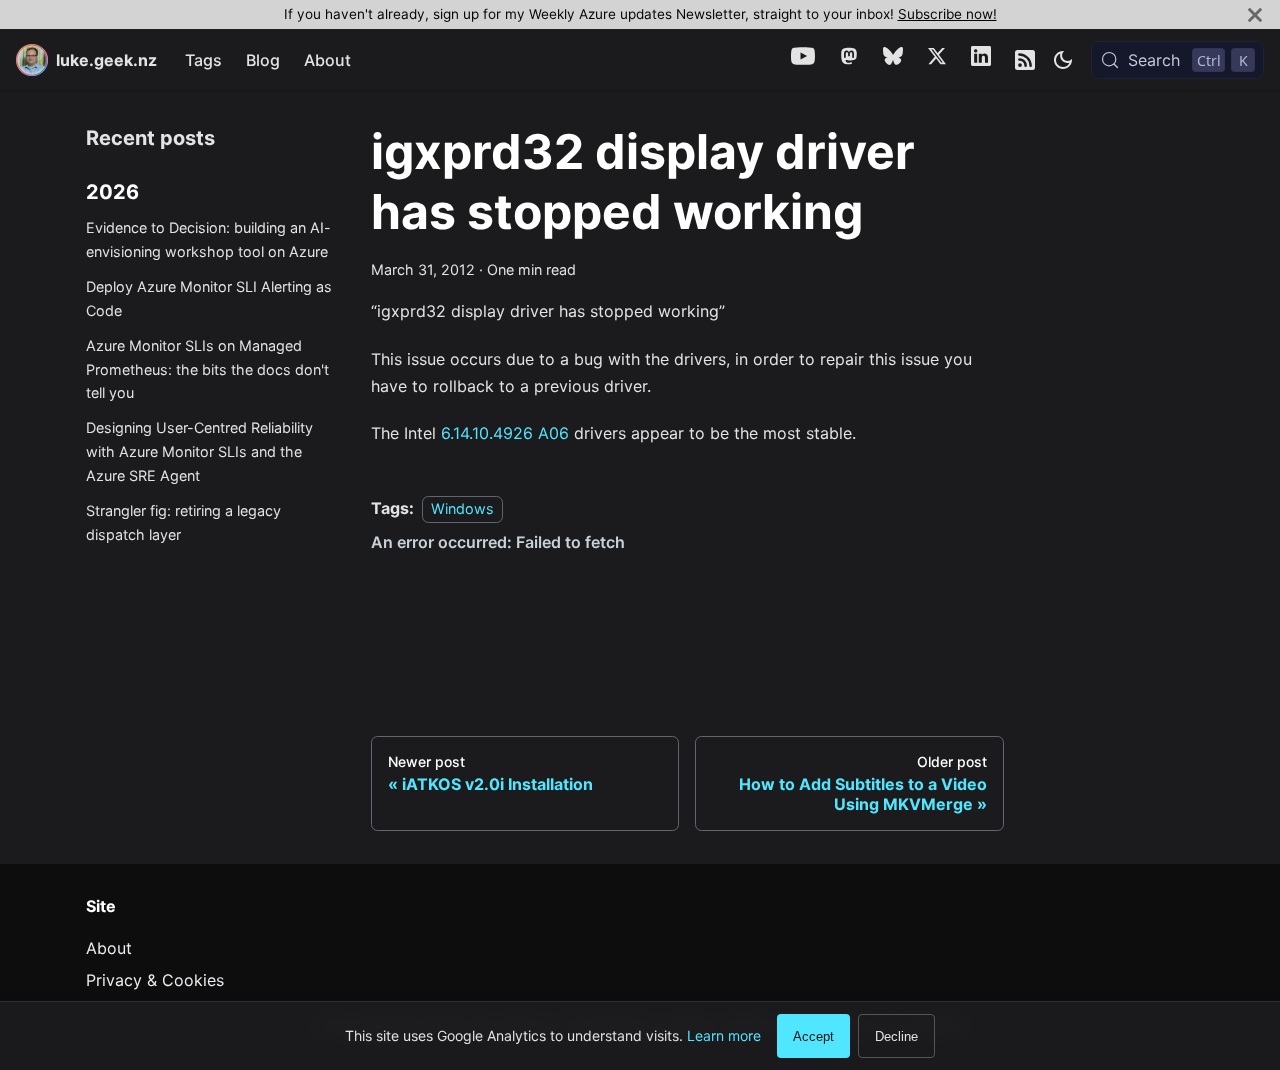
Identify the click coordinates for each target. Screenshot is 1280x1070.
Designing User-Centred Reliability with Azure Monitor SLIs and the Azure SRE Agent (199, 452)
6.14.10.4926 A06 (505, 433)
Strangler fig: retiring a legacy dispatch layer (183, 522)
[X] (937, 59)
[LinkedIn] (981, 59)
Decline (896, 1036)
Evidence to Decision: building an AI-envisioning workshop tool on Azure (208, 240)
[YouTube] (803, 59)
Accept (813, 1036)
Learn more (724, 1035)
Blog (263, 60)
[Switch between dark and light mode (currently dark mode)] (1063, 60)
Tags (203, 60)
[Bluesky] (893, 59)
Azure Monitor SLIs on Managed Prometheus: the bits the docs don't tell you (207, 369)
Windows (462, 508)
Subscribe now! (947, 14)
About (327, 60)
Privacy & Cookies (155, 980)
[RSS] (1025, 60)
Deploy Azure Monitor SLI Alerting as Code (209, 299)
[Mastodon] (849, 59)
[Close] (1255, 14)
